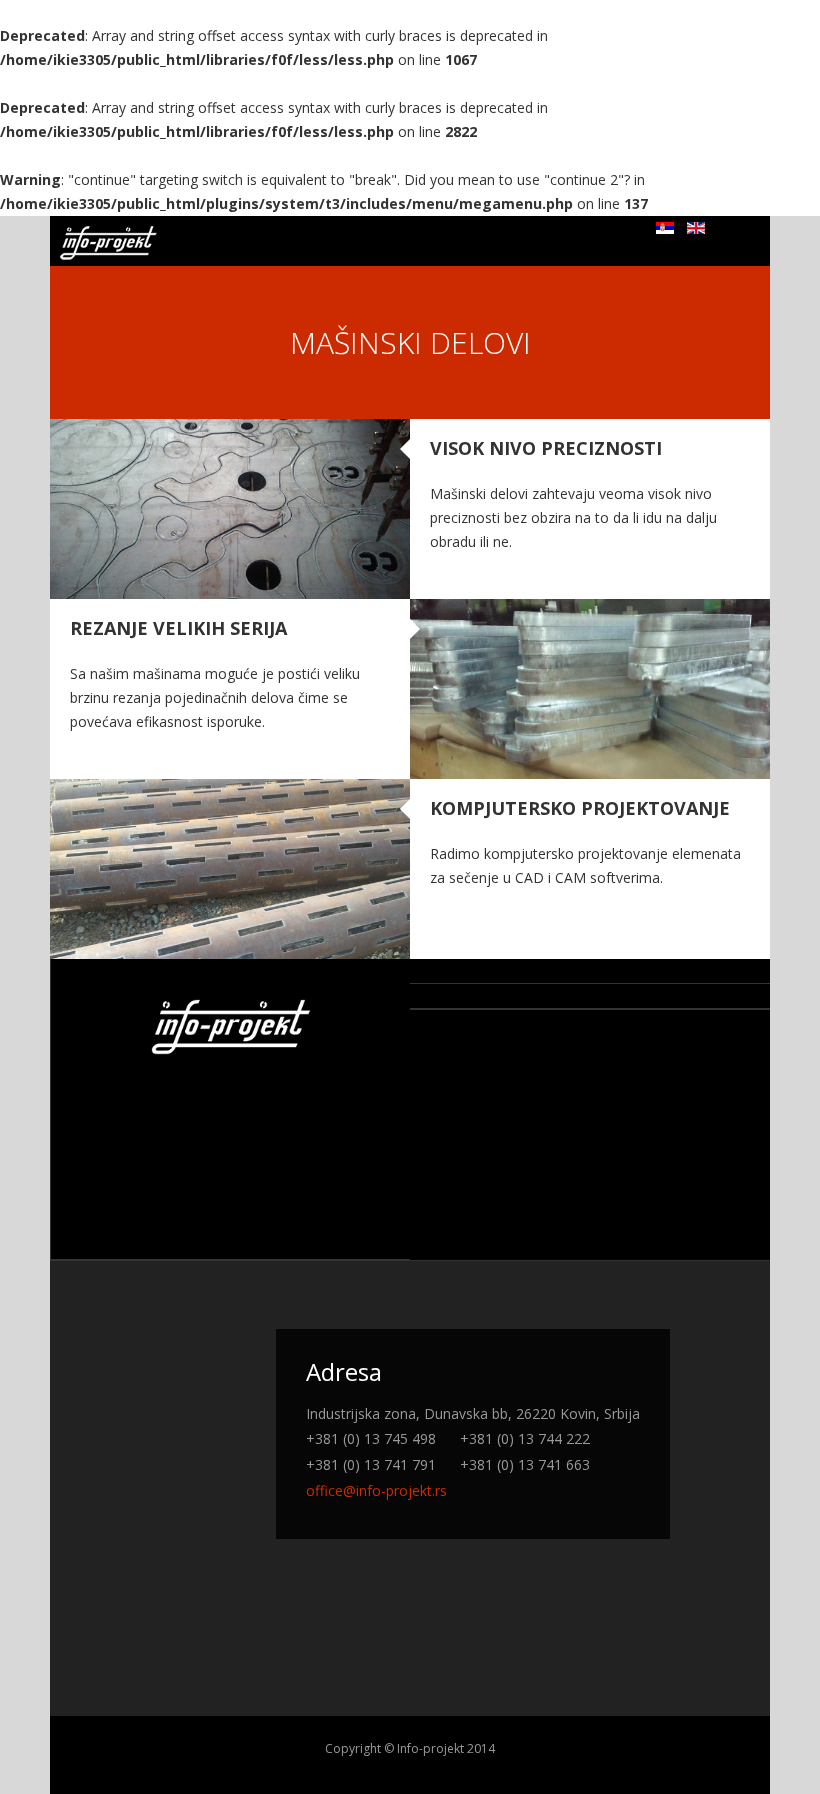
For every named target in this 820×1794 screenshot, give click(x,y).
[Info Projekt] (108, 243)
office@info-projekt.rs (376, 1490)
